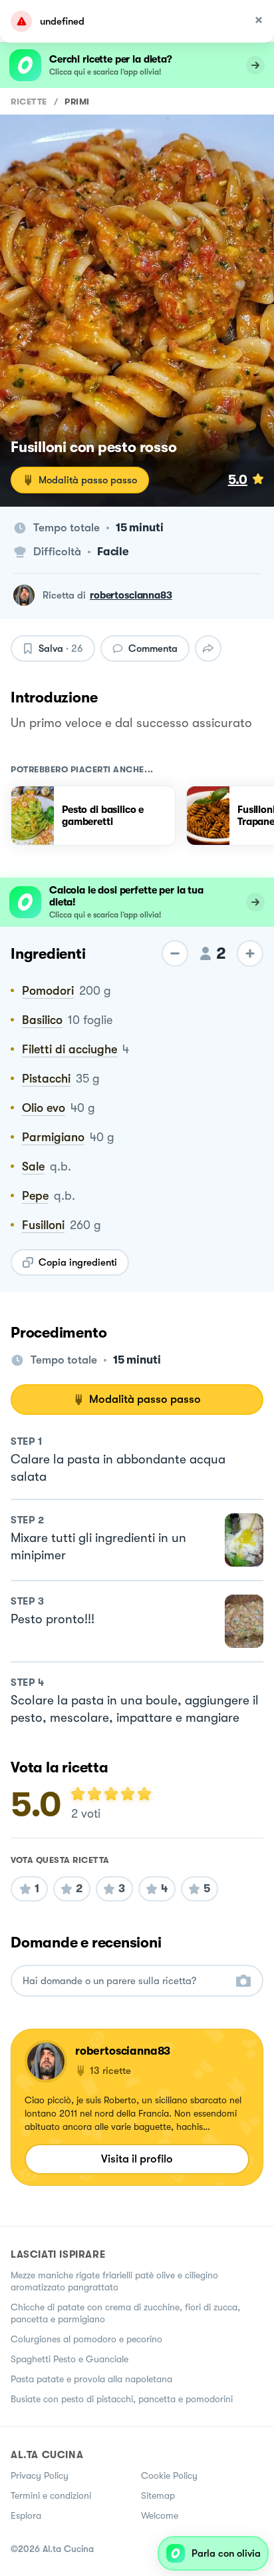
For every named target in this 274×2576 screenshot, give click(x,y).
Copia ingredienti (78, 1262)
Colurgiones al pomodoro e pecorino (86, 2339)
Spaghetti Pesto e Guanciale (69, 2359)
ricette (29, 102)
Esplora (26, 2515)
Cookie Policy (169, 2475)
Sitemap (158, 2495)
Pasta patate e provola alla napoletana (91, 2379)
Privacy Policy (40, 2475)
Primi (77, 102)
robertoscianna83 (131, 595)
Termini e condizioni (51, 2495)
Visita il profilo (137, 2159)
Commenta (153, 648)
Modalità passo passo (88, 480)
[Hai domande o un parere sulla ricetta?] (125, 1981)
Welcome (160, 2515)
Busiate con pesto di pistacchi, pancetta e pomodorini (122, 2399)
